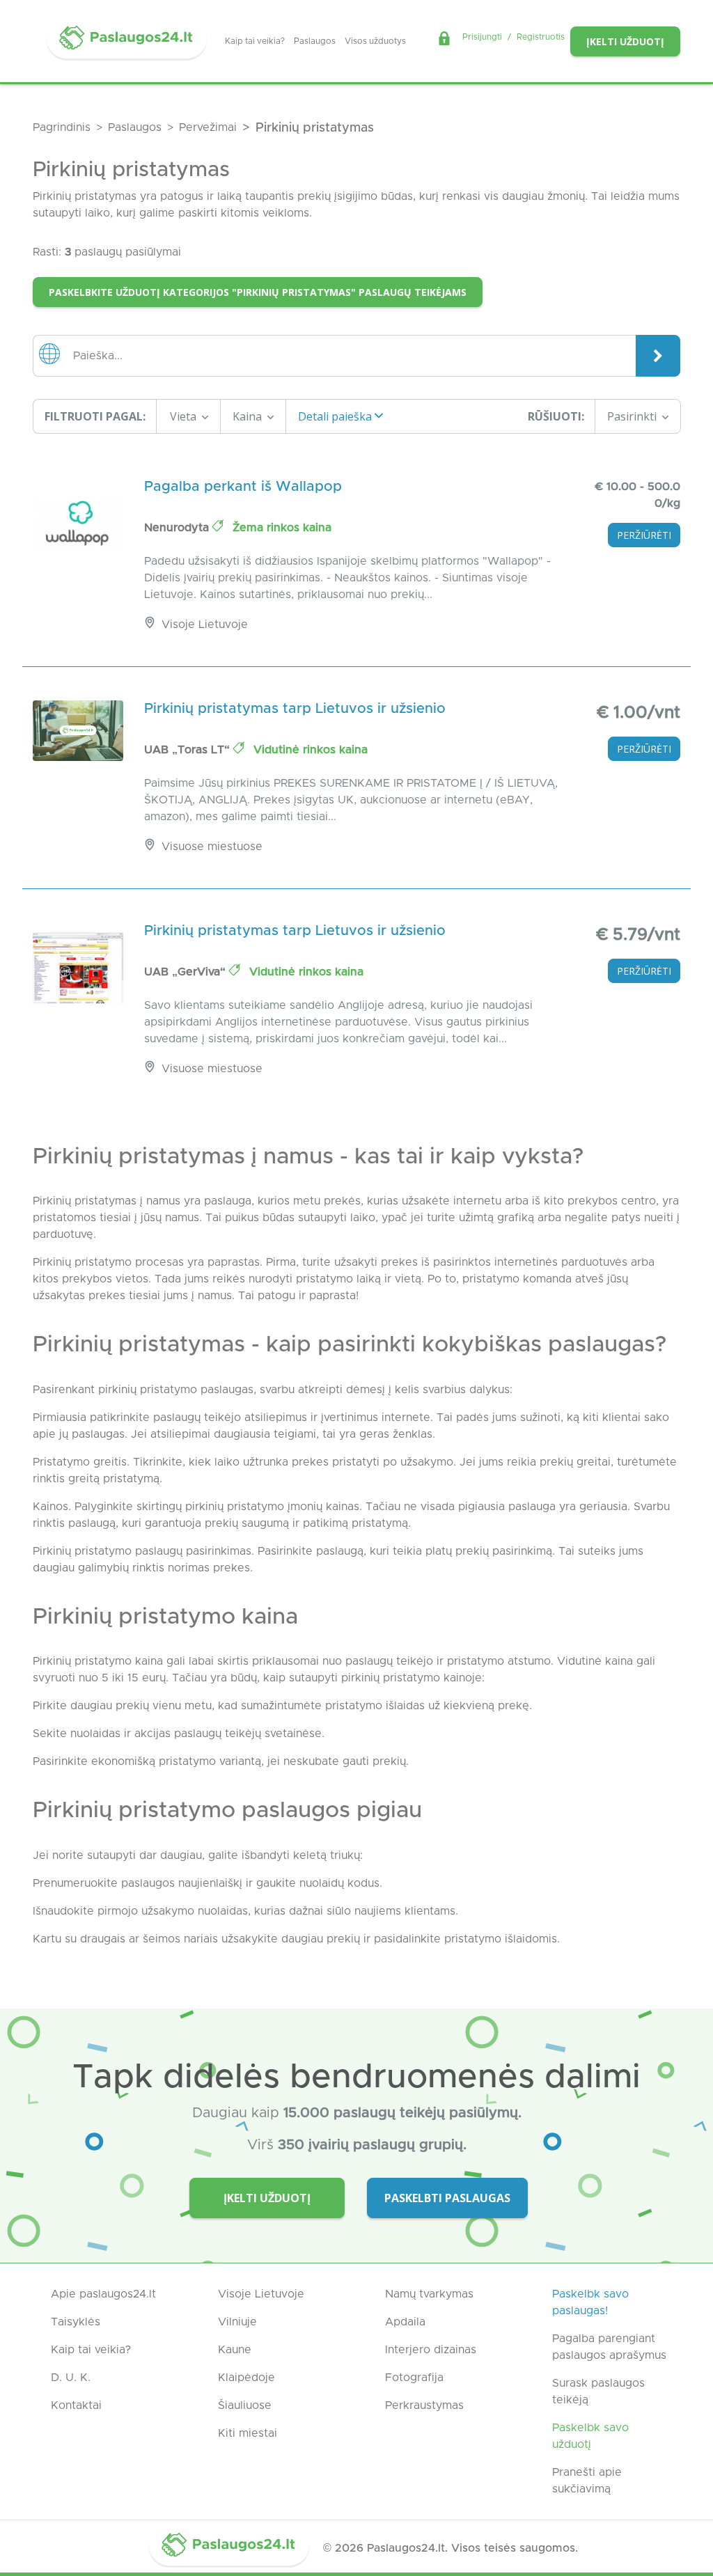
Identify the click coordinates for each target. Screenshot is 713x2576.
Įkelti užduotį (625, 41)
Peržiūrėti (644, 535)
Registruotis (541, 37)
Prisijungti (482, 37)
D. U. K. (71, 2378)
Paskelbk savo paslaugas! (590, 2302)
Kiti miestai (248, 2433)
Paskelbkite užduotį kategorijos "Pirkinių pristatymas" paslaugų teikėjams (258, 292)
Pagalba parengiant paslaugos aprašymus (609, 2347)
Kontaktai (76, 2405)
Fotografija (414, 2378)
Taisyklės (76, 2322)
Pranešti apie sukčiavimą (587, 2481)
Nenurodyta (178, 528)
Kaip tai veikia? (255, 41)
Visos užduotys (375, 41)
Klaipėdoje (246, 2378)
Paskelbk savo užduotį (590, 2436)
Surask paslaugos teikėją (598, 2392)
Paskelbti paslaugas (447, 2198)
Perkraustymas (424, 2405)
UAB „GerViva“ (187, 972)
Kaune (235, 2350)
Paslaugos (315, 41)
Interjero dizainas (431, 2350)
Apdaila (405, 2322)
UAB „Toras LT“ (189, 750)
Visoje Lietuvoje (261, 2294)
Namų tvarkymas (429, 2294)
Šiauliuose (245, 2405)
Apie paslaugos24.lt (103, 2294)
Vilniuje (237, 2322)
